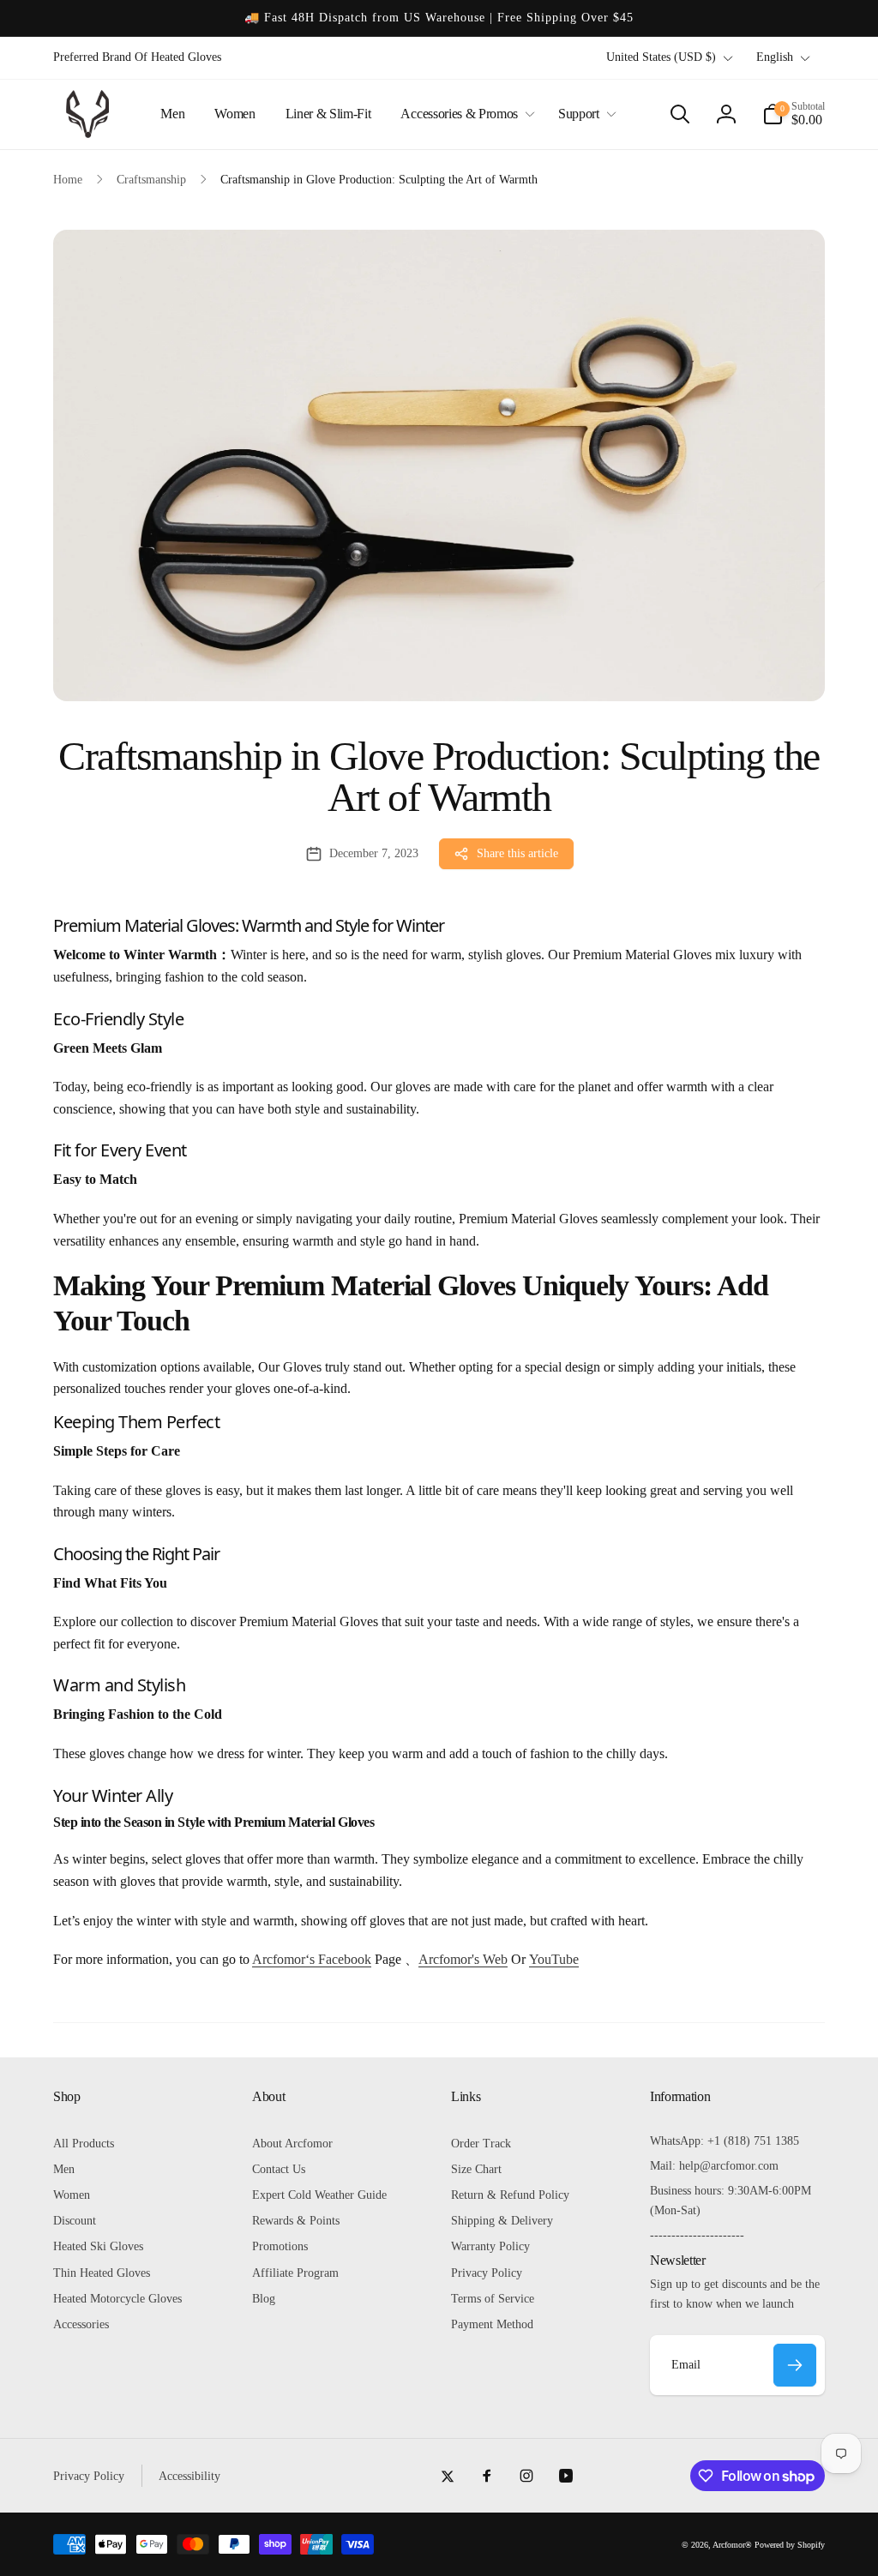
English (775, 57)
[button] (464, 114)
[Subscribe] (795, 2365)
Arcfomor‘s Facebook (312, 1959)
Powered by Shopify (790, 2545)
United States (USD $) (661, 57)
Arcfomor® (732, 2545)
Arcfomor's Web (463, 1959)
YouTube (554, 1959)
